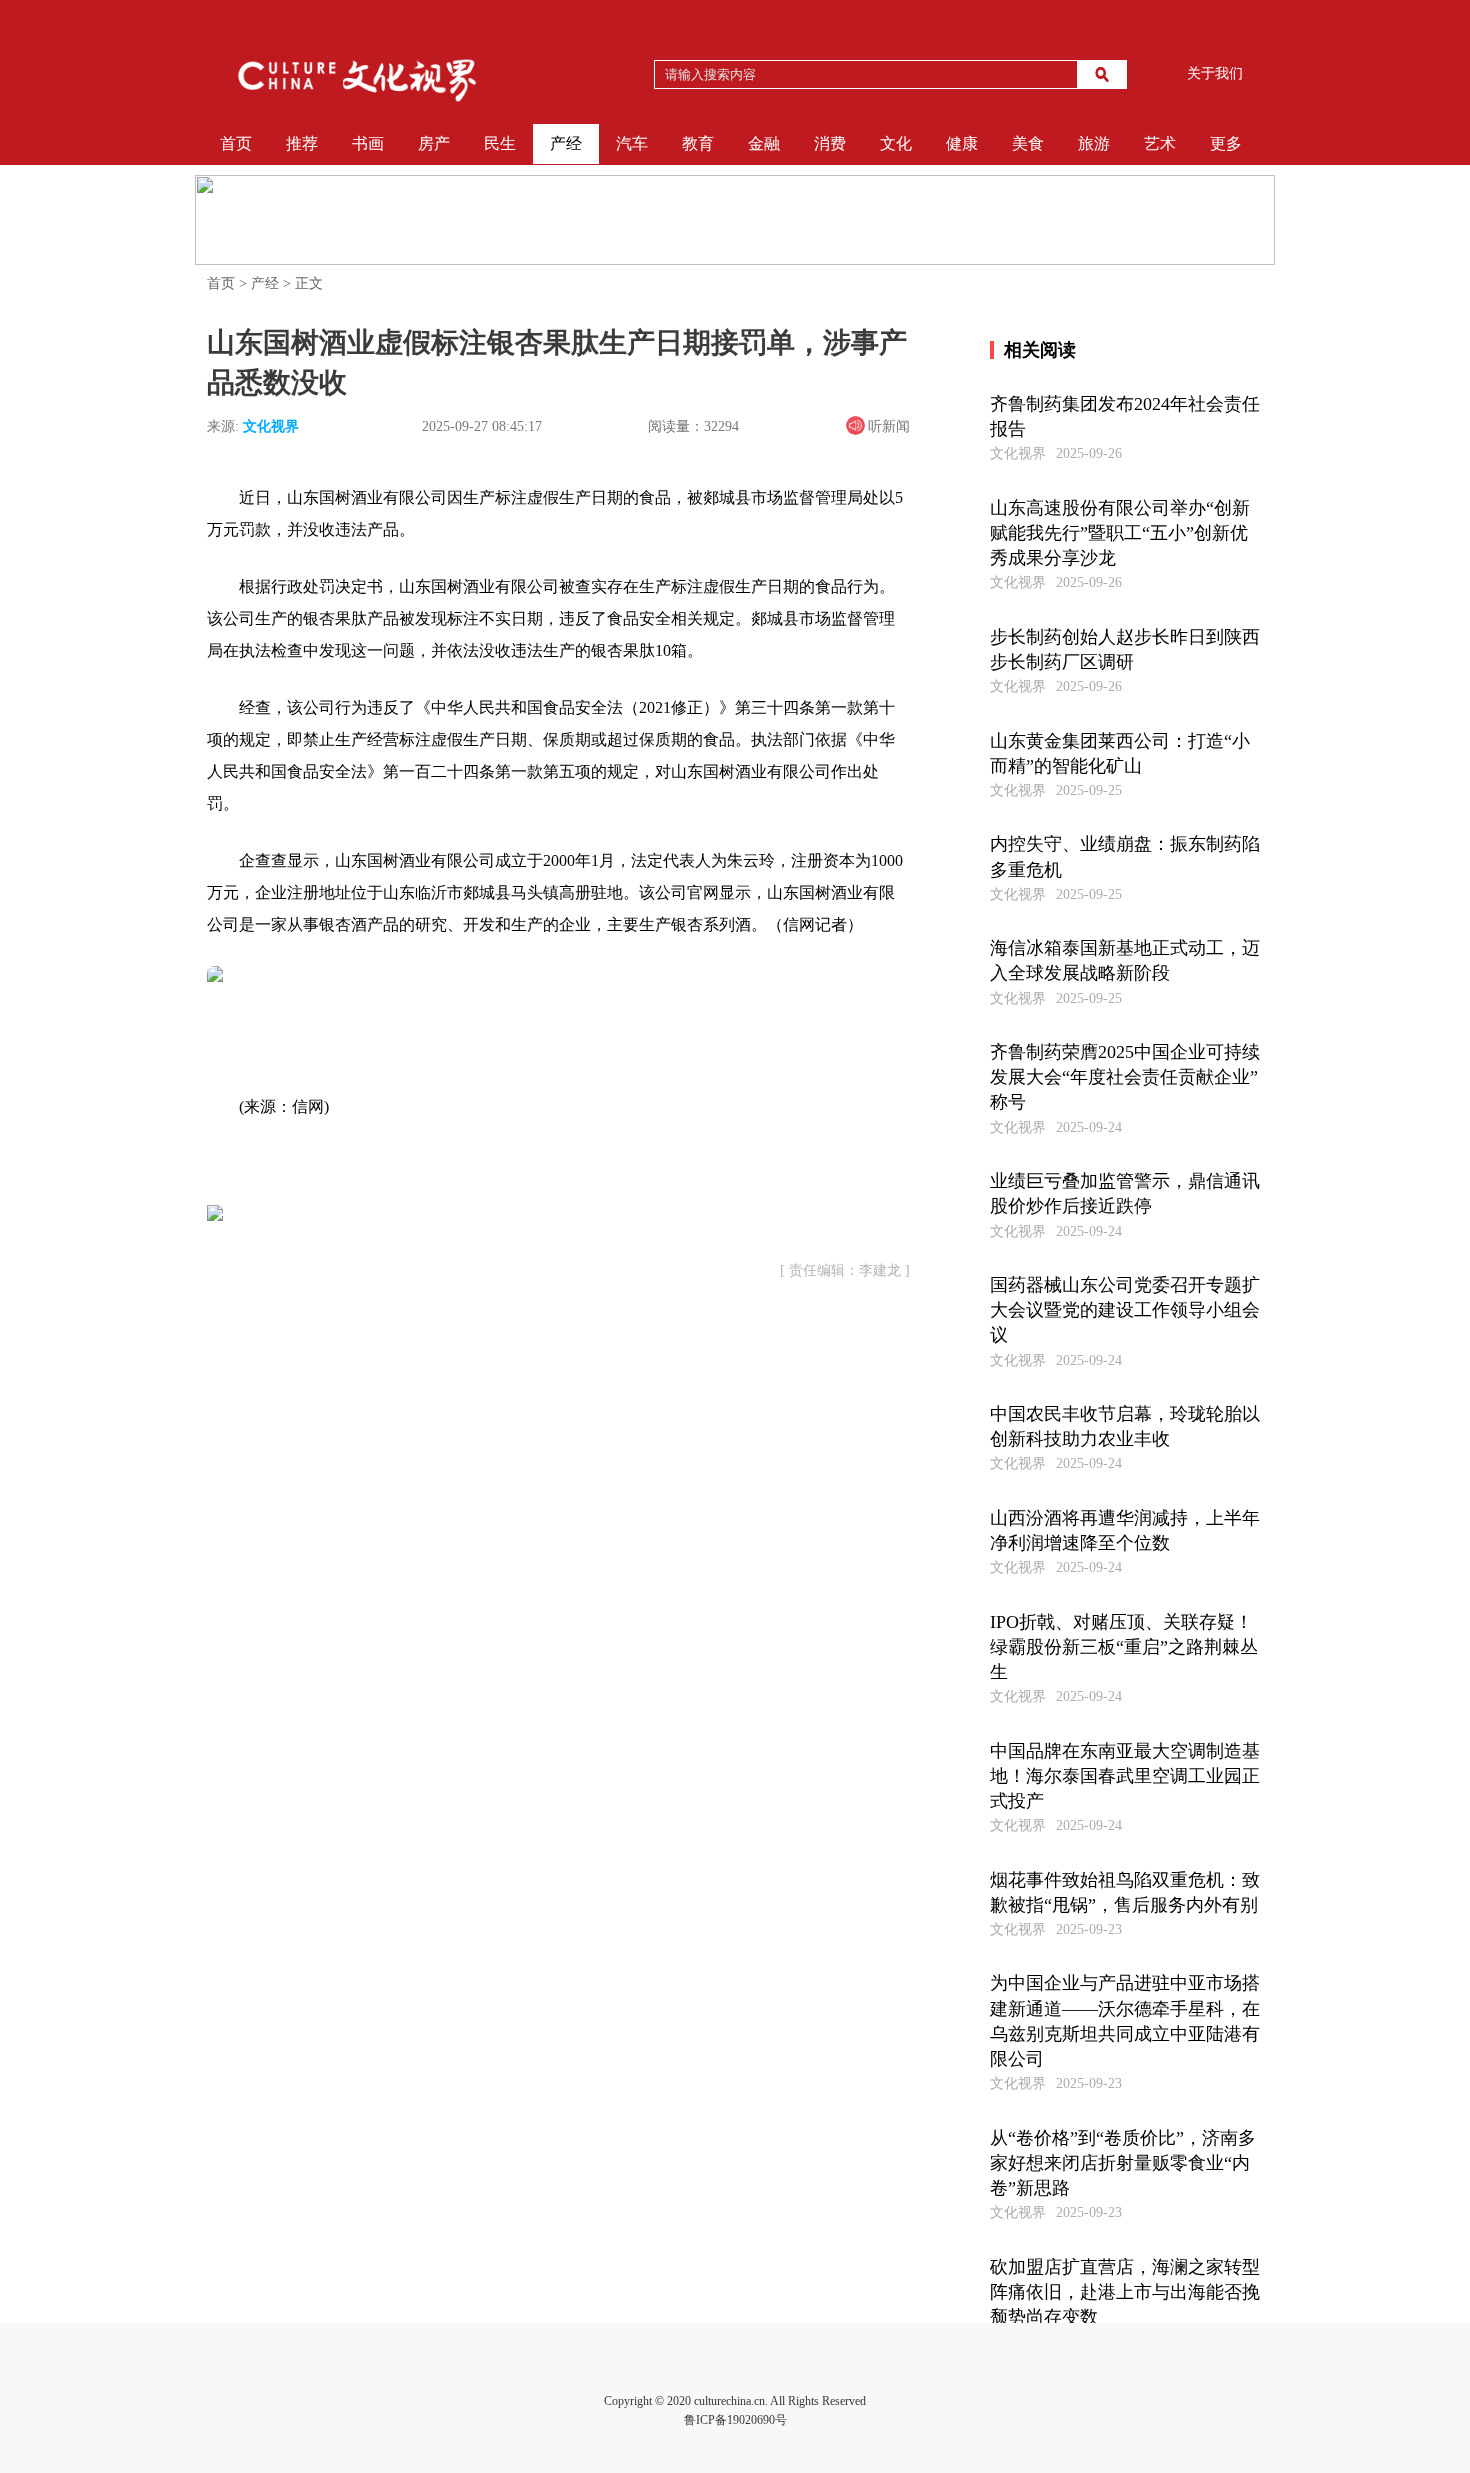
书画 (368, 143)
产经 (566, 143)
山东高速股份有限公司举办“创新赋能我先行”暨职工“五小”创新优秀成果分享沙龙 (1120, 533)
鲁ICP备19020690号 (735, 2420)
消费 (830, 143)
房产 (434, 143)
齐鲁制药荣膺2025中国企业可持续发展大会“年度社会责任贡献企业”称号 (1125, 1077)
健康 (962, 143)
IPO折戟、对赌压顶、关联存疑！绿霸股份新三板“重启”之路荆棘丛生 (1124, 1647)
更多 (1226, 143)
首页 (236, 143)
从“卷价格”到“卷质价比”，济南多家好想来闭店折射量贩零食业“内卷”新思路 (1123, 2163)
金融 (764, 143)
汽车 (632, 143)
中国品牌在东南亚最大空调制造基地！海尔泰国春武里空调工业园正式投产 (1125, 1776)
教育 (698, 143)
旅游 (1094, 143)
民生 (500, 143)
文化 (896, 143)
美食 (1028, 143)
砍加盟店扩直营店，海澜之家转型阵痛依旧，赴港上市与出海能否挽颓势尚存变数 (1125, 2292)
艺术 (1160, 143)
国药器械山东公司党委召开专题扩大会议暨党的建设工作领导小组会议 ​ (1125, 1310)
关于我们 (1215, 73)
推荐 (302, 143)
